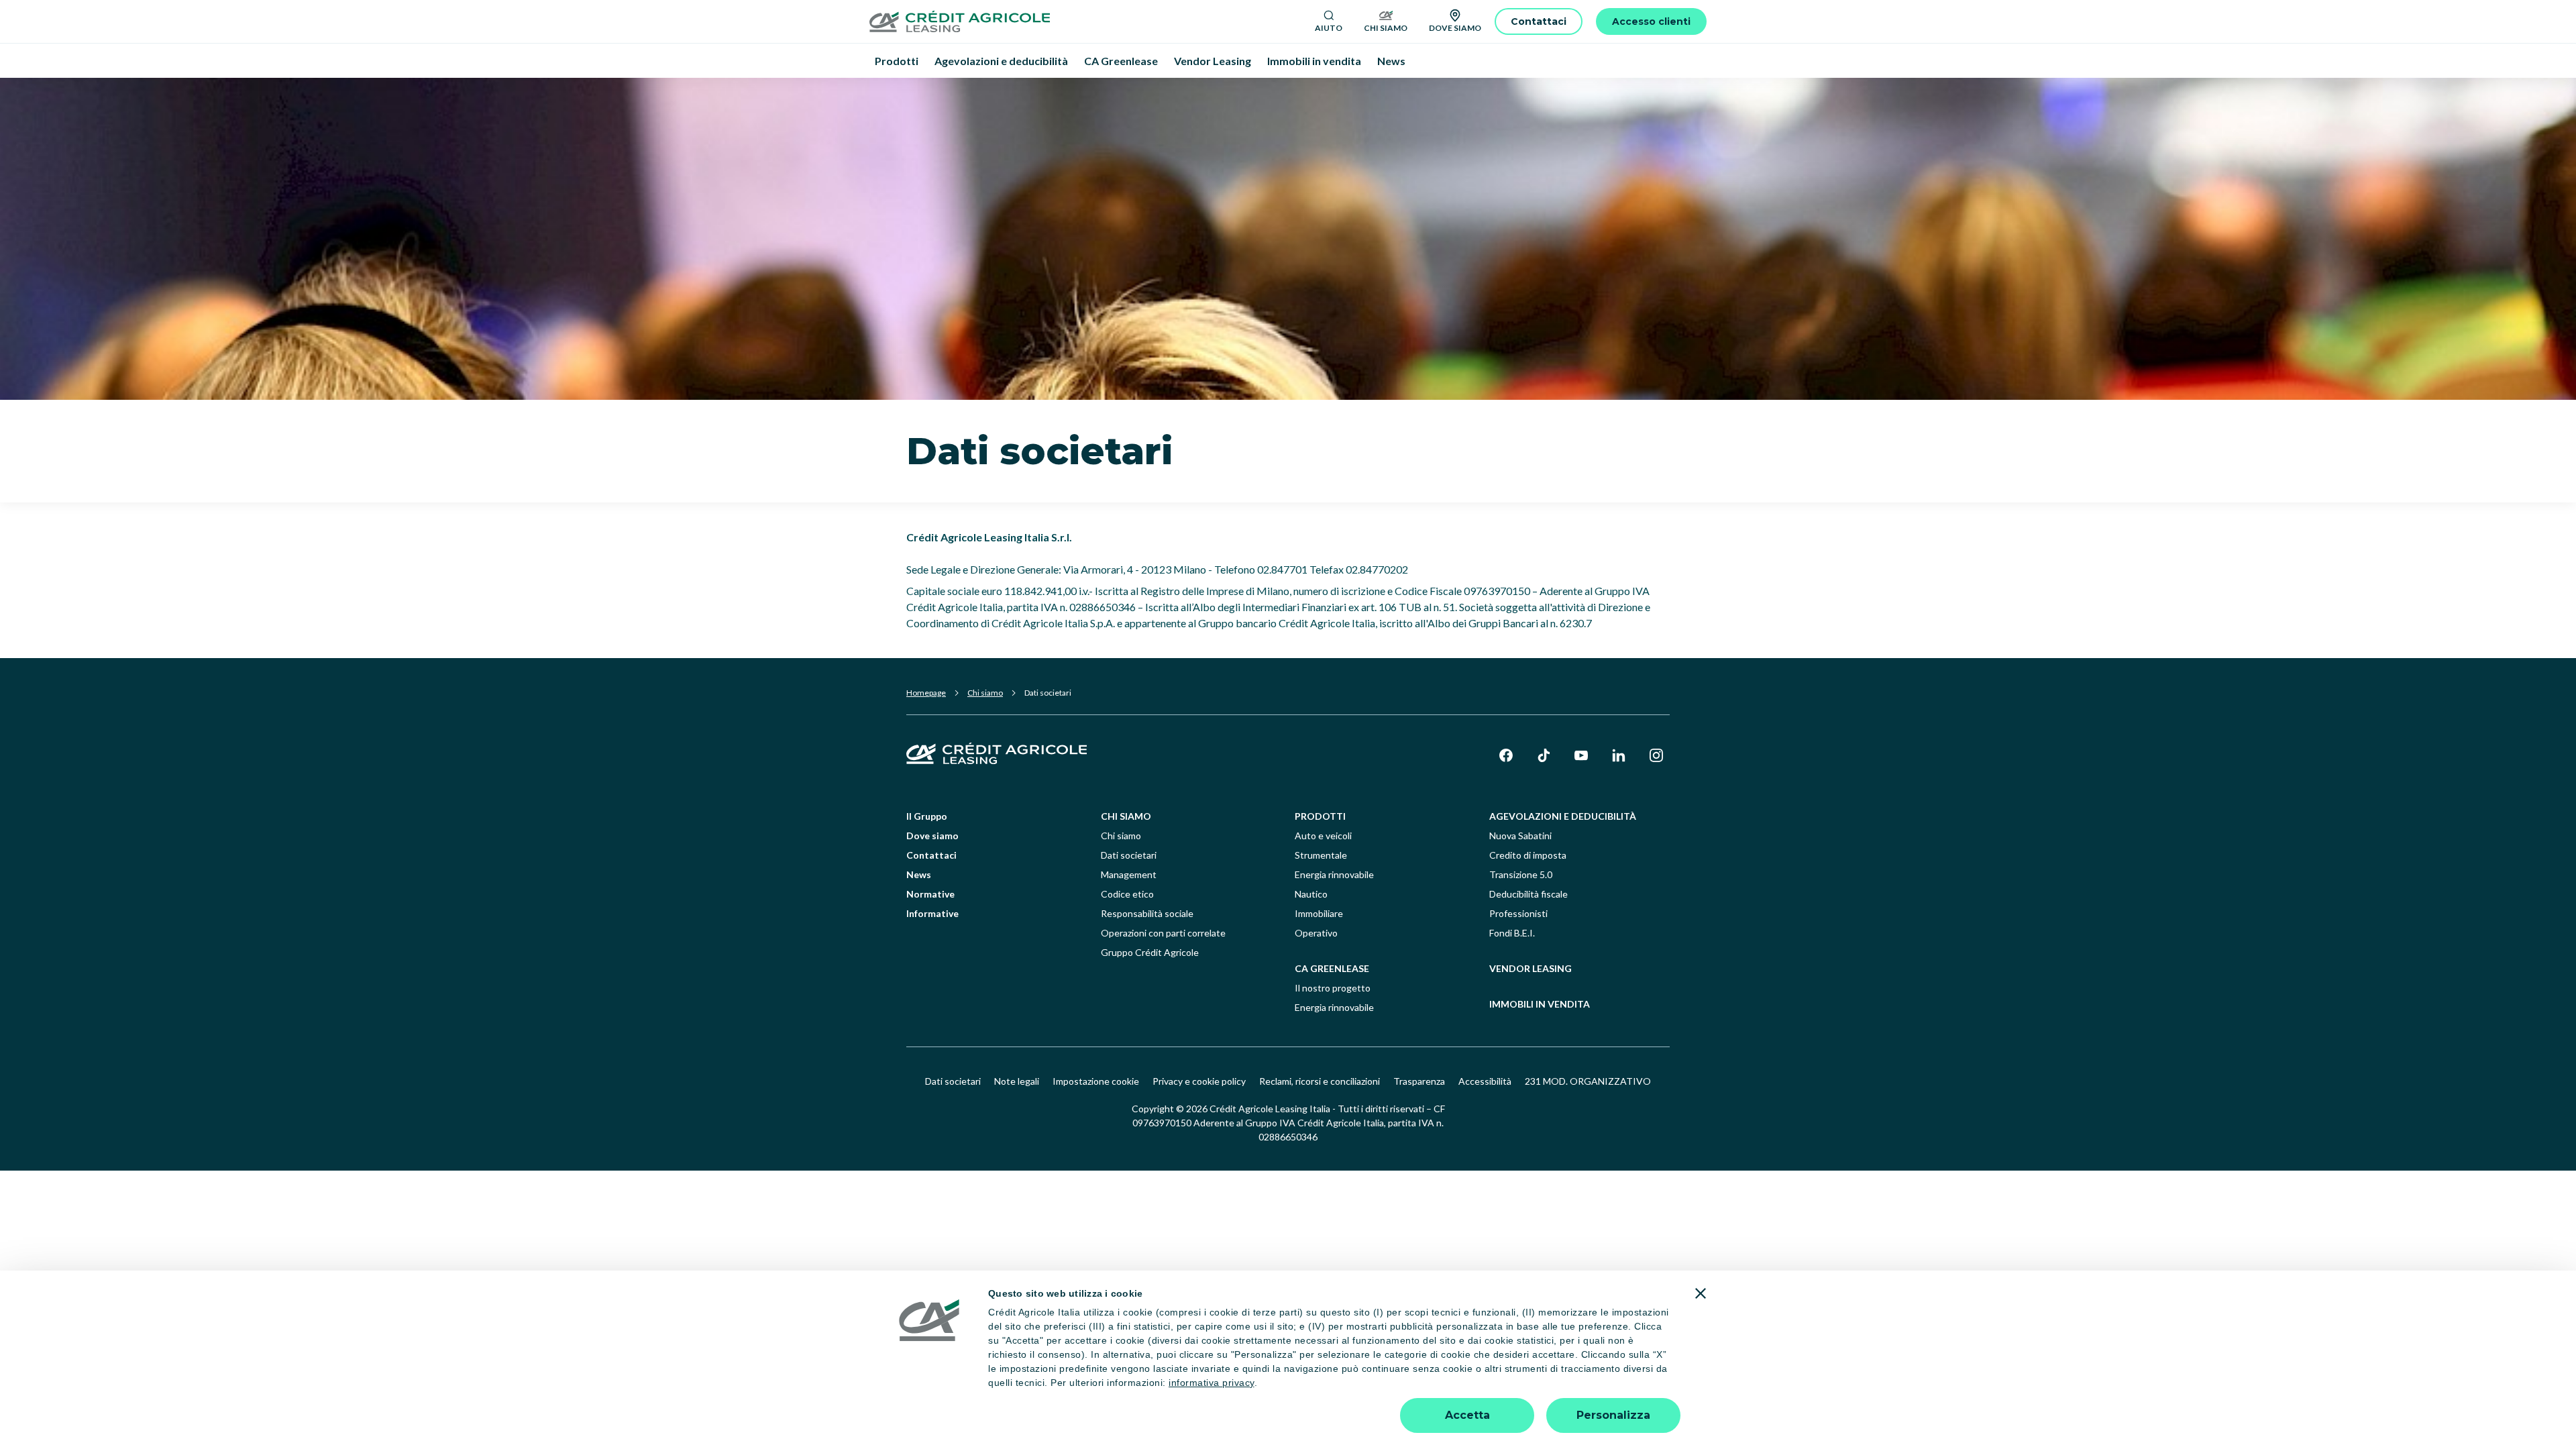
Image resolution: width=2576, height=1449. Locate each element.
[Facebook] (1506, 755)
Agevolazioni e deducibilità (1563, 816)
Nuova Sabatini (1520, 836)
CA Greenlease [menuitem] (1121, 61)
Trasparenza (1419, 1081)
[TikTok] (1544, 755)
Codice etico (1127, 894)
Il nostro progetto (1333, 988)
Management (1129, 874)
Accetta (1467, 1415)
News (919, 874)
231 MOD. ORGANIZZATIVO (1588, 1081)
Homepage (926, 693)
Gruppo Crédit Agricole (1150, 952)
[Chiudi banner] (1701, 1293)
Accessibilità (1485, 1081)
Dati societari (1129, 855)
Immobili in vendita (1540, 1004)
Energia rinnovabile (1334, 874)
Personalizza (1613, 1415)
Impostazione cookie (1096, 1081)
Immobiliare (1319, 913)
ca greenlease (1332, 968)
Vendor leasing (1531, 968)
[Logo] (1087, 21)
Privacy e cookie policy (1199, 1081)
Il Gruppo (927, 816)
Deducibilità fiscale (1528, 894)
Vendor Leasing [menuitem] (1213, 61)
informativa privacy (1212, 1383)
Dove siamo (932, 836)
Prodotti (1320, 816)
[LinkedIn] (1619, 755)
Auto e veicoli (1323, 836)
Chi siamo (985, 693)
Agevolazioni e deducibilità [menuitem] (1001, 61)
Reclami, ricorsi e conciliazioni (1320, 1081)
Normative (930, 894)
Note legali (1017, 1081)
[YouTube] (1581, 755)
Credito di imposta (1528, 855)
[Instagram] (1656, 755)
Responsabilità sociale (1147, 913)
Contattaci (931, 855)
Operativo (1316, 933)
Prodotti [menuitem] (897, 61)
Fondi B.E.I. (1512, 933)
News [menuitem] (1391, 61)
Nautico (1311, 894)
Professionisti (1518, 913)
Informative (932, 913)
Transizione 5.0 (1521, 874)
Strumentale (1321, 855)
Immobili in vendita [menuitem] (1314, 61)
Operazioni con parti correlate (1163, 933)
